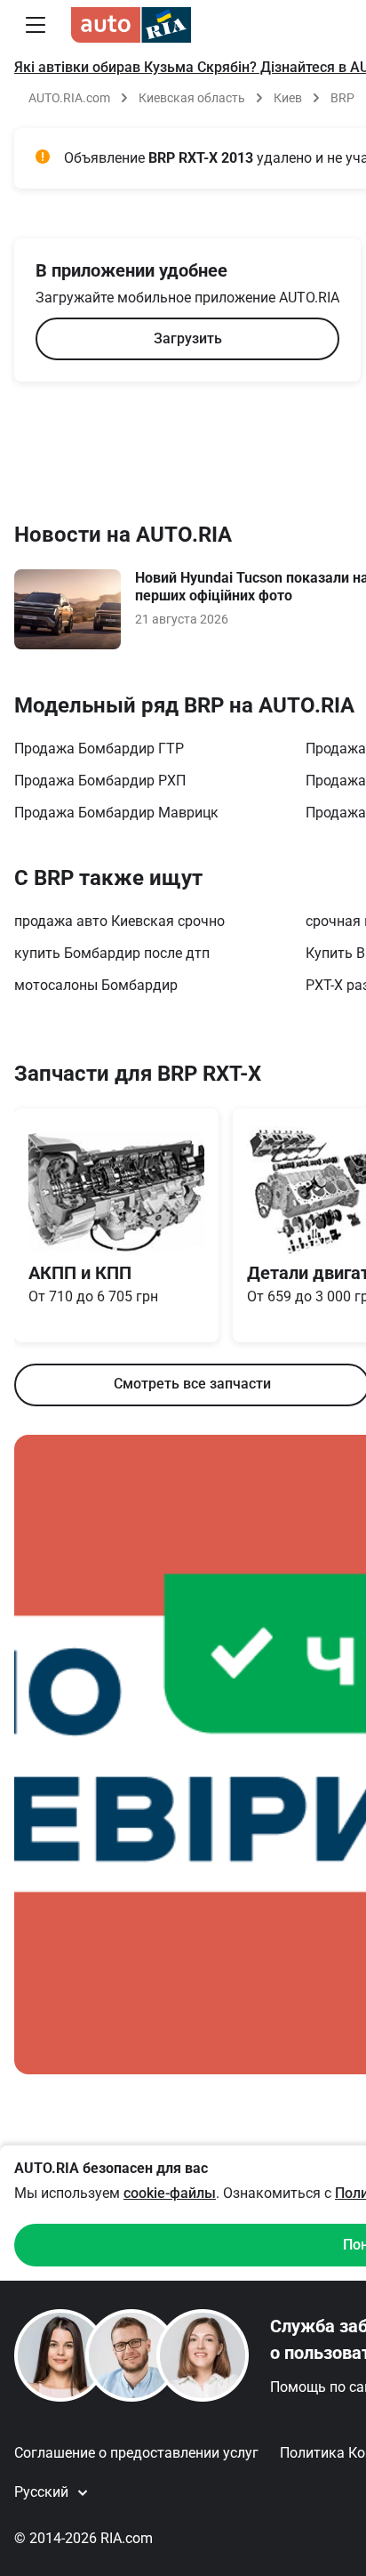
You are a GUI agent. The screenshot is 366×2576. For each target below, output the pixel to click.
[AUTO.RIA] (131, 25)
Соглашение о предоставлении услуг (136, 2453)
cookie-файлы (170, 2193)
